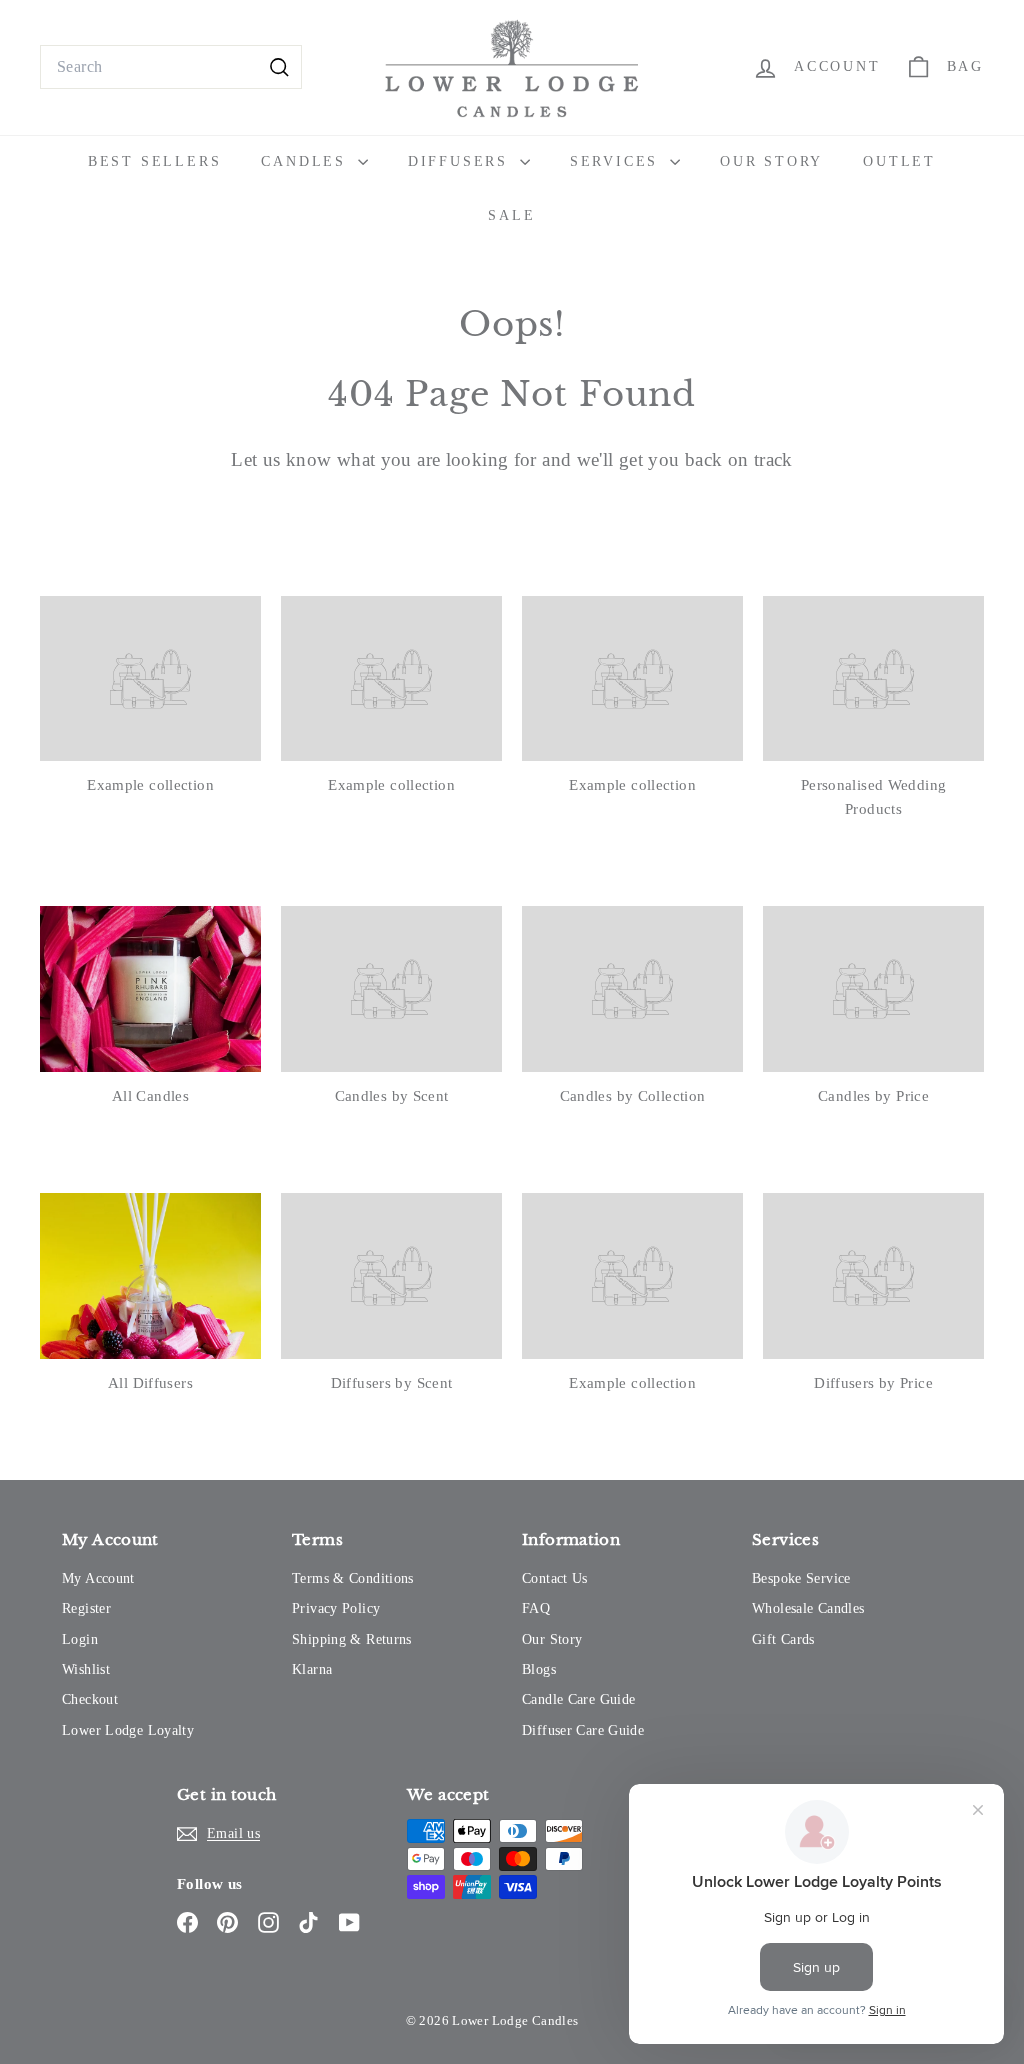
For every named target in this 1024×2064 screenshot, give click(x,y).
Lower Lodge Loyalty (128, 1730)
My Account (98, 1578)
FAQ (536, 1608)
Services (617, 161)
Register (86, 1608)
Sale (511, 215)
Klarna (312, 1669)
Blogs (539, 1669)
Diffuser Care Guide (583, 1730)
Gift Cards (783, 1639)
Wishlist (86, 1669)
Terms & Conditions (353, 1578)
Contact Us (555, 1578)
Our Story (771, 161)
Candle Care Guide (578, 1699)
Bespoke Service (801, 1578)
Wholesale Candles (808, 1608)
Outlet (899, 161)
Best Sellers (155, 161)
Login (80, 1639)
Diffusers (461, 161)
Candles (306, 161)
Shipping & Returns (352, 1639)
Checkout (90, 1699)
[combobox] (171, 67)
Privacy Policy (336, 1608)
